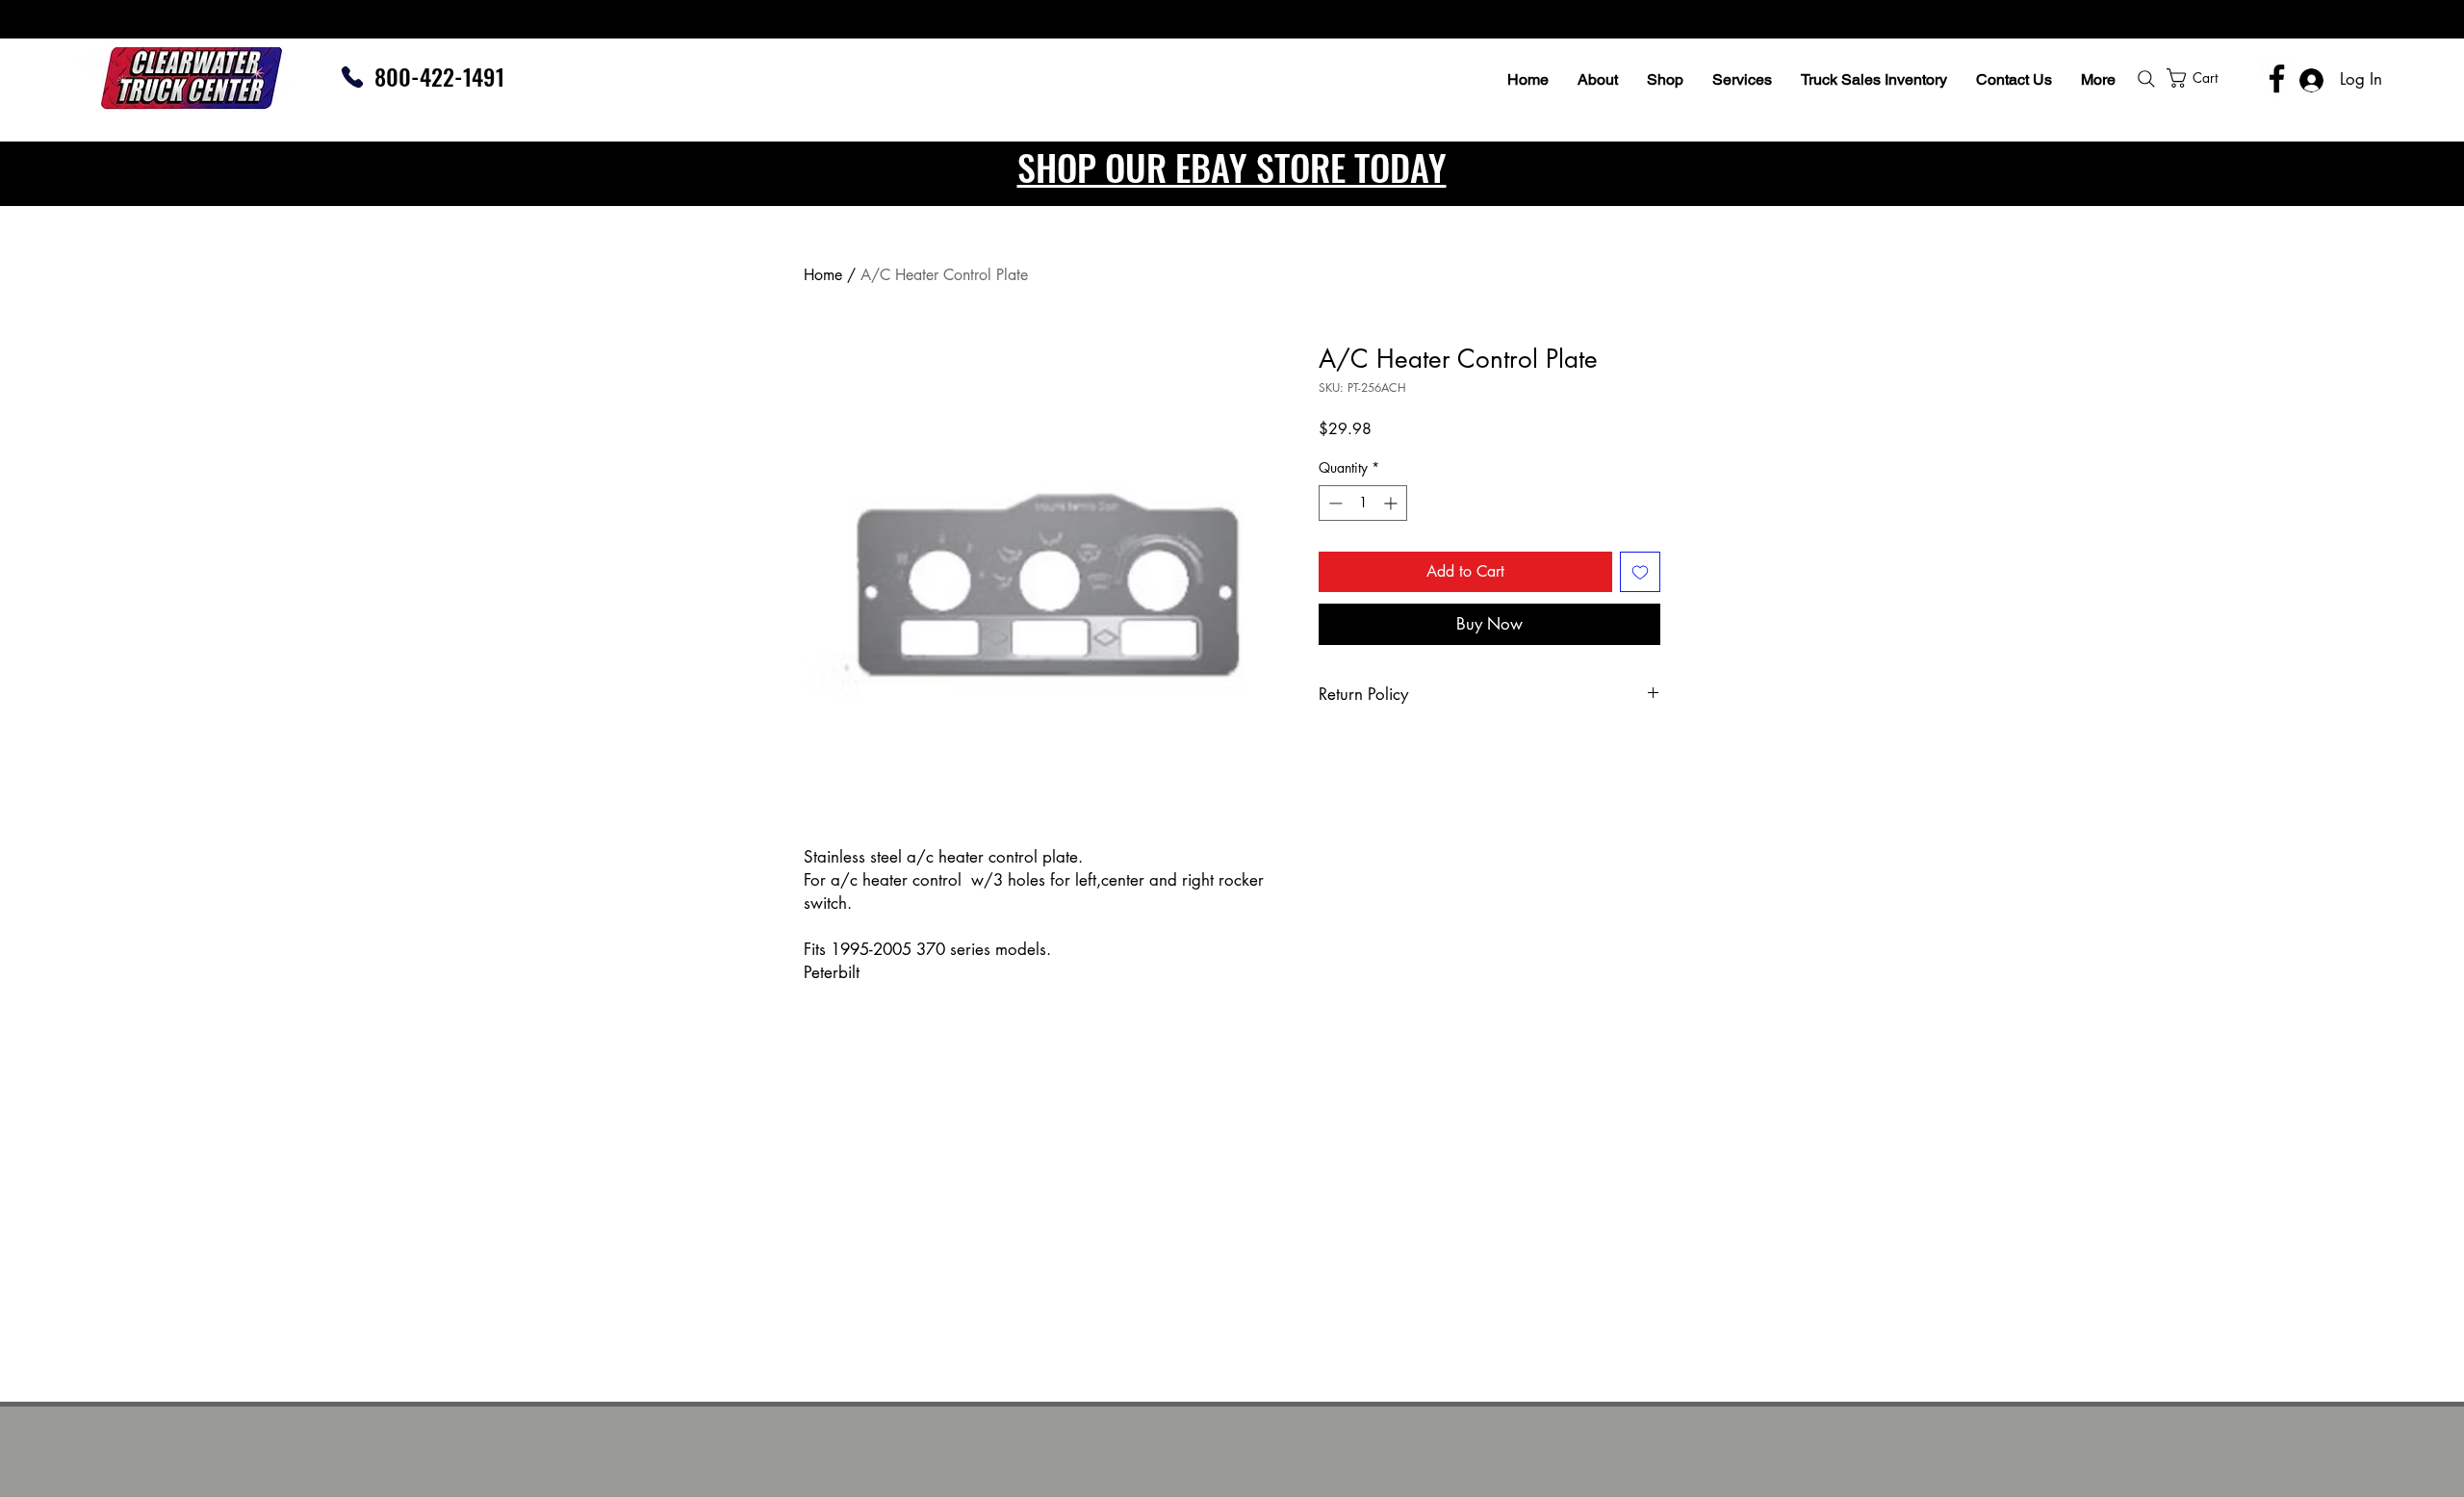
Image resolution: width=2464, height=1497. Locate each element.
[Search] (2146, 79)
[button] (2244, 78)
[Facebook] (2277, 78)
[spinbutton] (1363, 503)
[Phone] (352, 77)
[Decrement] (1334, 503)
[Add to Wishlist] (1640, 572)
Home (823, 275)
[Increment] (1392, 503)
